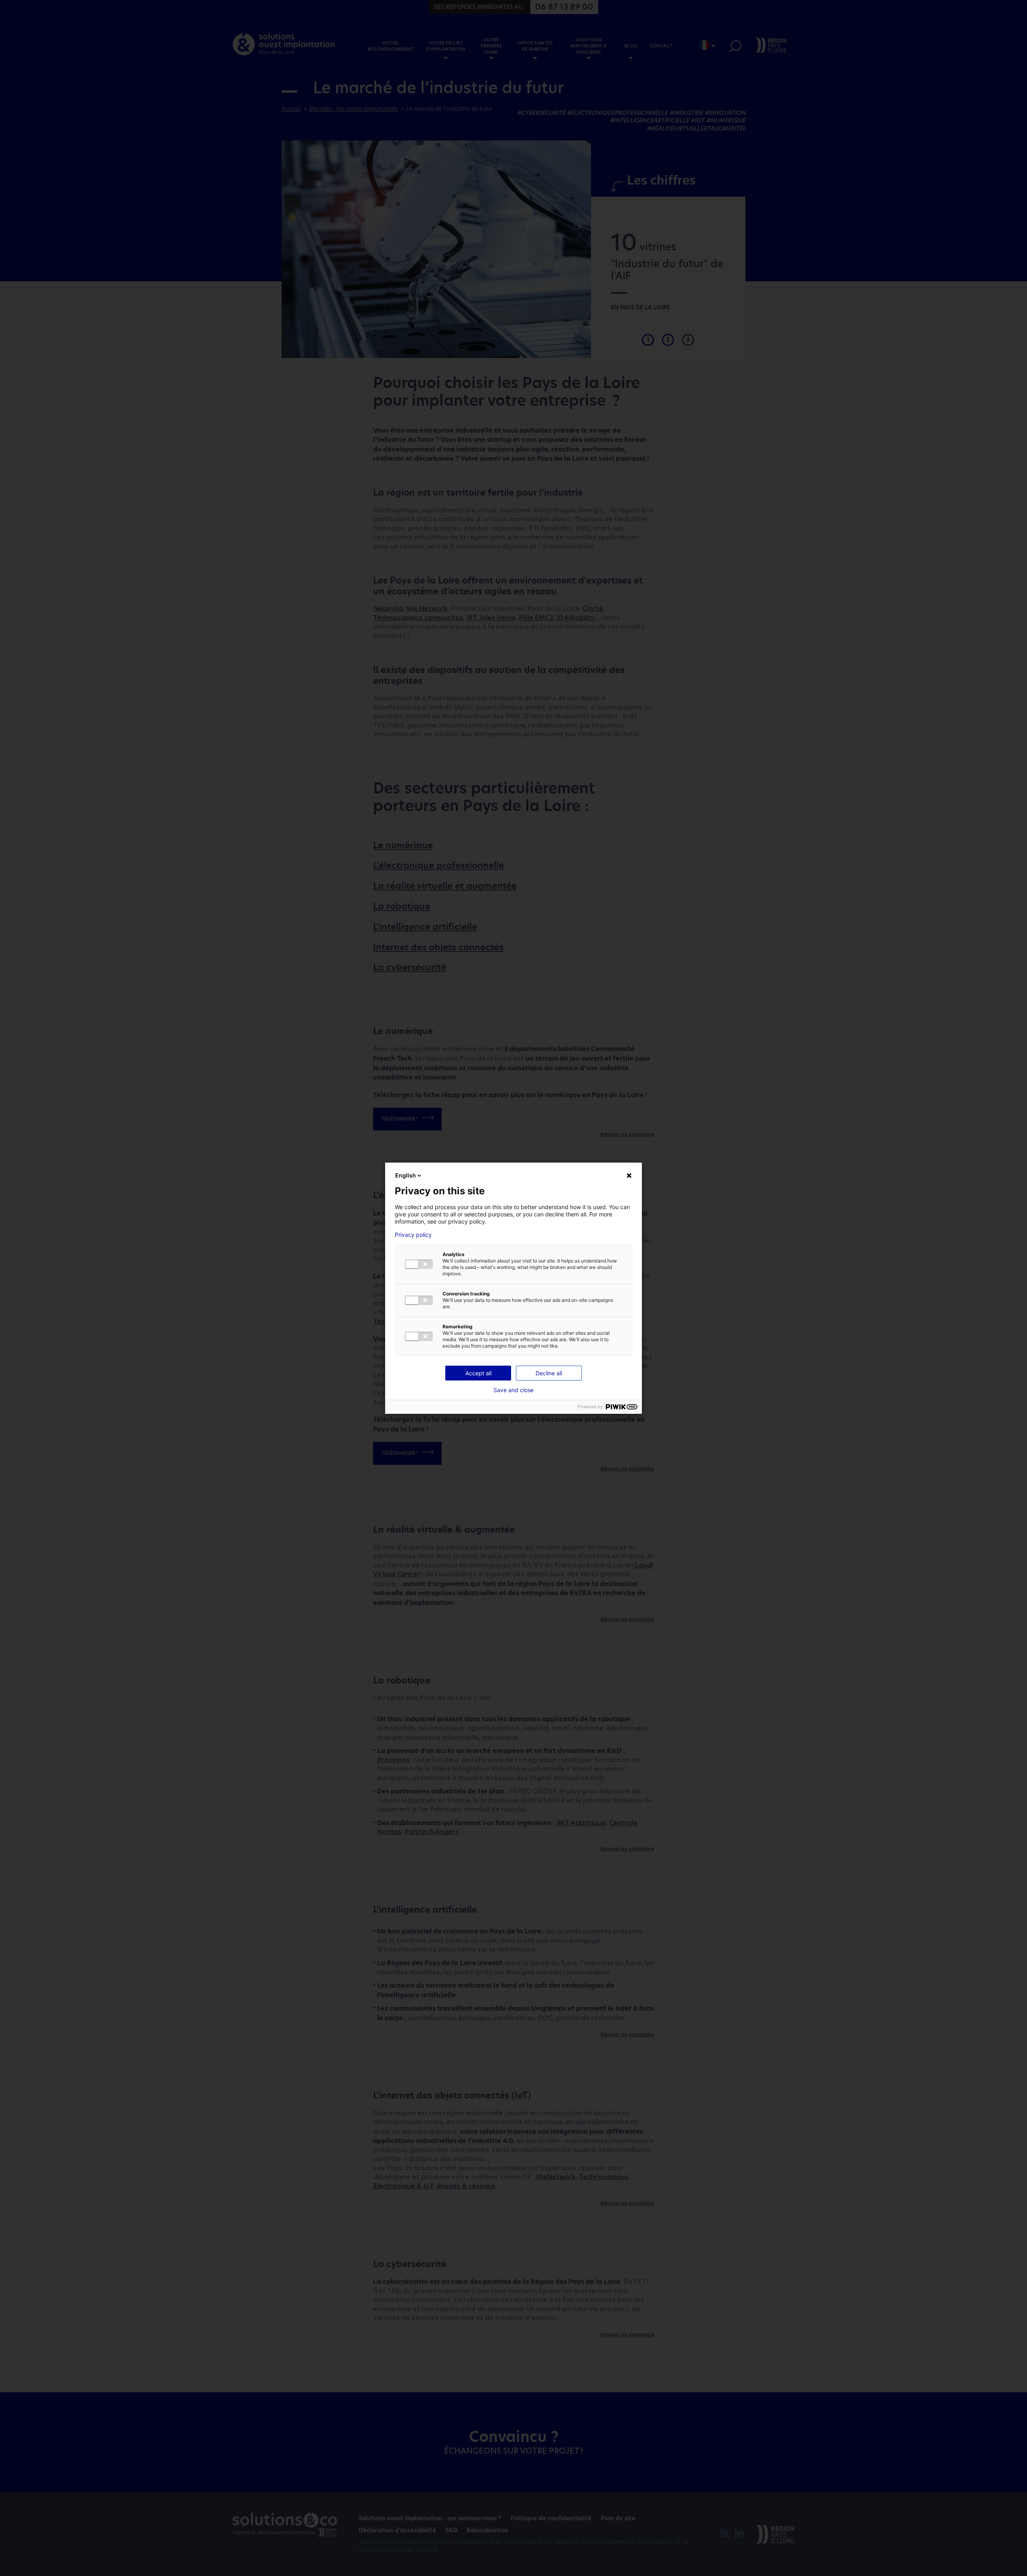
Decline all (549, 1373)
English (406, 1175)
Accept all (478, 1373)
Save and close (513, 1390)
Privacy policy (413, 1235)
